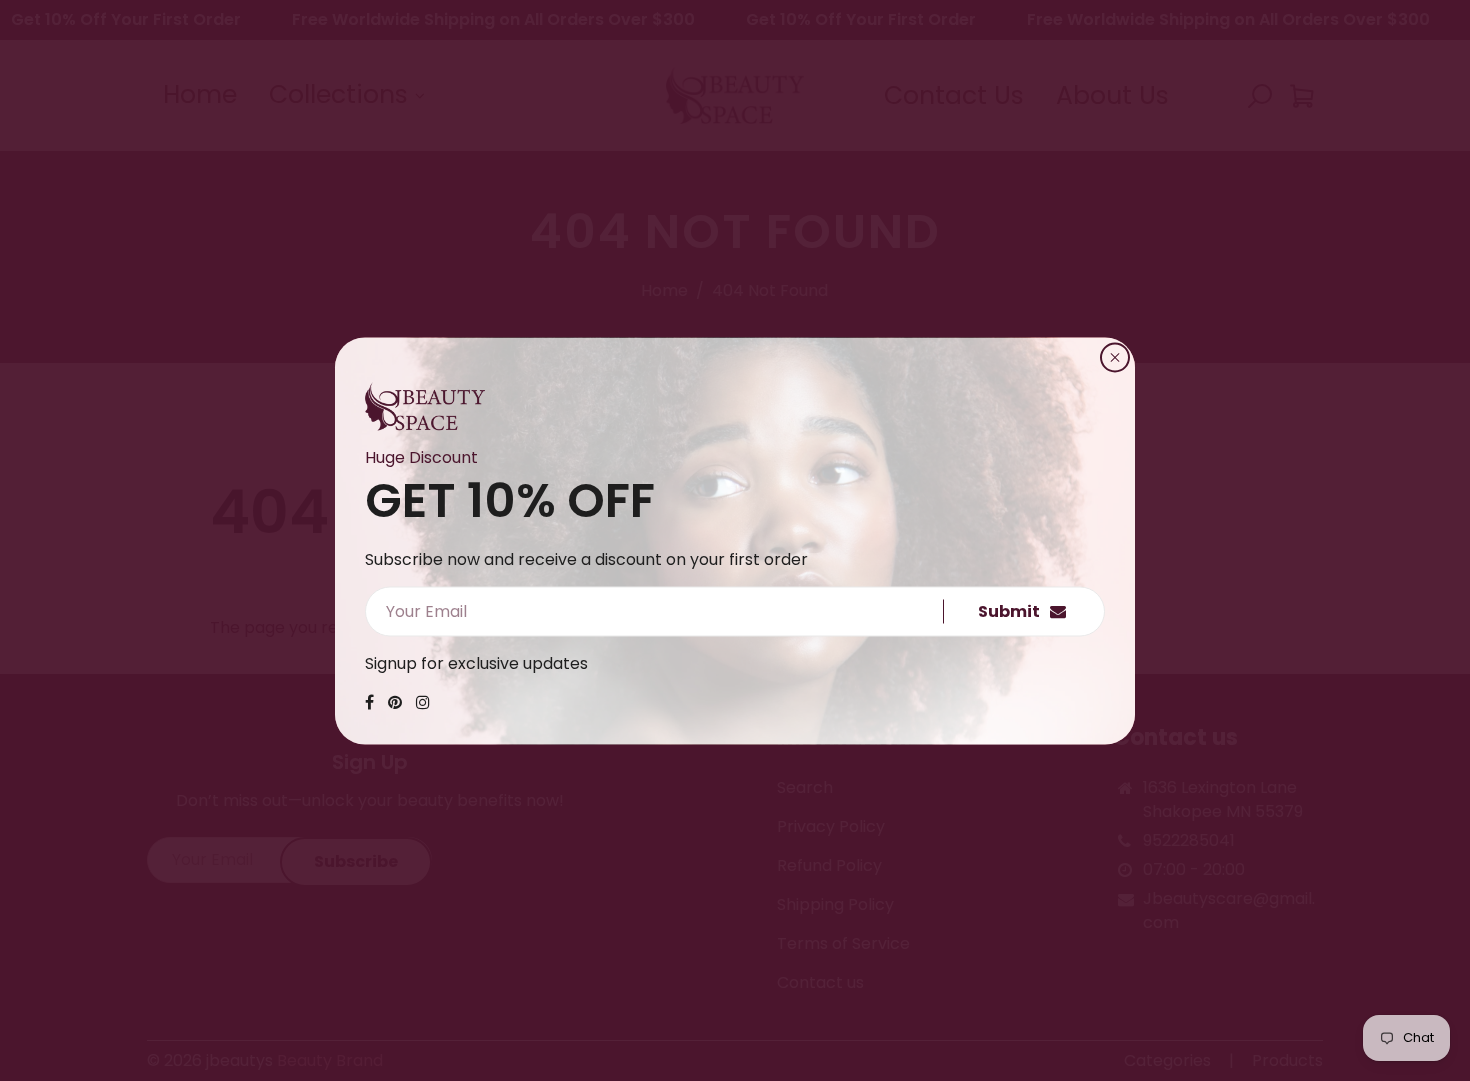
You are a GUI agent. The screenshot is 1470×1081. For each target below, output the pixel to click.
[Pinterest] (395, 701)
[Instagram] (423, 701)
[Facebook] (369, 701)
